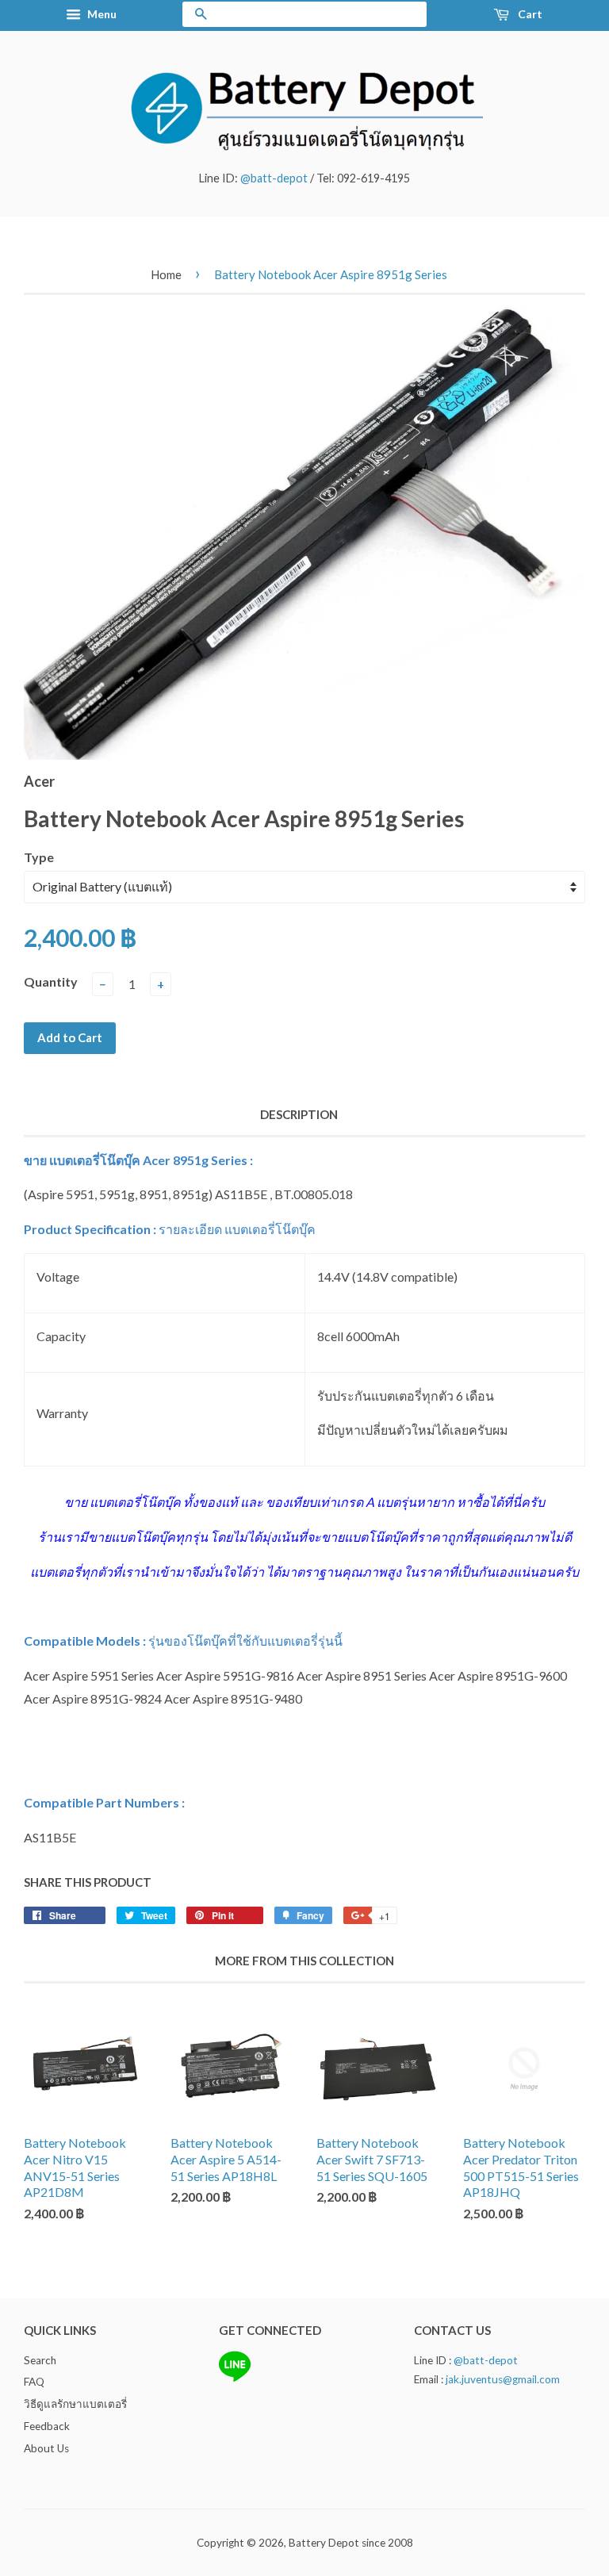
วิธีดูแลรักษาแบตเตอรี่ (75, 2404)
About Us (46, 2448)
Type (39, 857)
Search (40, 2360)
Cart (529, 14)
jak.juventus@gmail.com (503, 2379)
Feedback (47, 2426)
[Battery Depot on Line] (235, 2379)
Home (166, 274)
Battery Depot (324, 2543)
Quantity (51, 981)
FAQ (34, 2382)
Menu (101, 14)
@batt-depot (274, 178)
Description (299, 1114)
